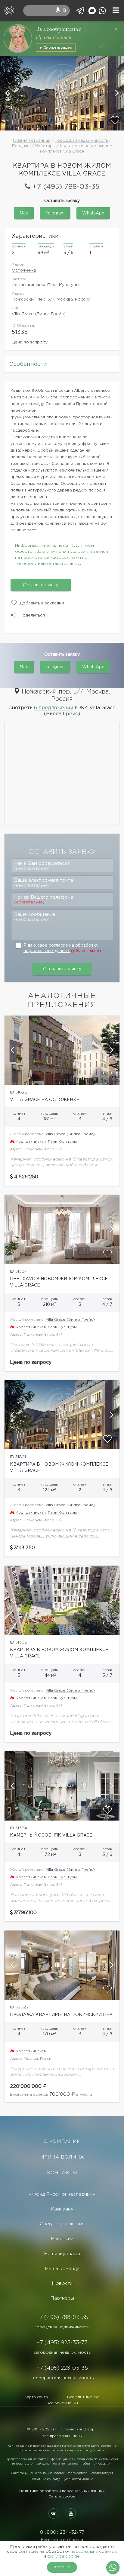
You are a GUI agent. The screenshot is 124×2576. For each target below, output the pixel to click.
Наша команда (62, 2269)
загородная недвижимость (62, 2352)
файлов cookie (64, 2556)
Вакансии (62, 2239)
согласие (58, 945)
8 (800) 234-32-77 (62, 2532)
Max (24, 213)
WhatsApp (93, 213)
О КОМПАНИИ (62, 2141)
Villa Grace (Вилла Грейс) (39, 314)
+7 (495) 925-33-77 (62, 2343)
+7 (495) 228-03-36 (62, 2368)
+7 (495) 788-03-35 (66, 187)
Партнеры (62, 2298)
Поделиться (32, 615)
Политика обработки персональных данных (62, 2491)
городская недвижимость (62, 2327)
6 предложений (54, 708)
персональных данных (47, 951)
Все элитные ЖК (84, 2397)
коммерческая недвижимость (62, 2378)
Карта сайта (36, 2397)
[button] (8, 93)
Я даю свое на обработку (62, 948)
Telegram (55, 213)
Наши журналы (62, 2254)
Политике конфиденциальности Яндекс (62, 2479)
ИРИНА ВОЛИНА (62, 2157)
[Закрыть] (116, 29)
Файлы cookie (62, 2496)
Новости (62, 2283)
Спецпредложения (62, 2224)
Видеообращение (59, 29)
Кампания (62, 2209)
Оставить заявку (41, 585)
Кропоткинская (28, 285)
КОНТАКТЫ (62, 2173)
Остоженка (24, 270)
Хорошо (62, 2567)
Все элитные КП (62, 2403)
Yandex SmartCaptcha (70, 2473)
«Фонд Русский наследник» (62, 2194)
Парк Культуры (63, 285)
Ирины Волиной (54, 37)
